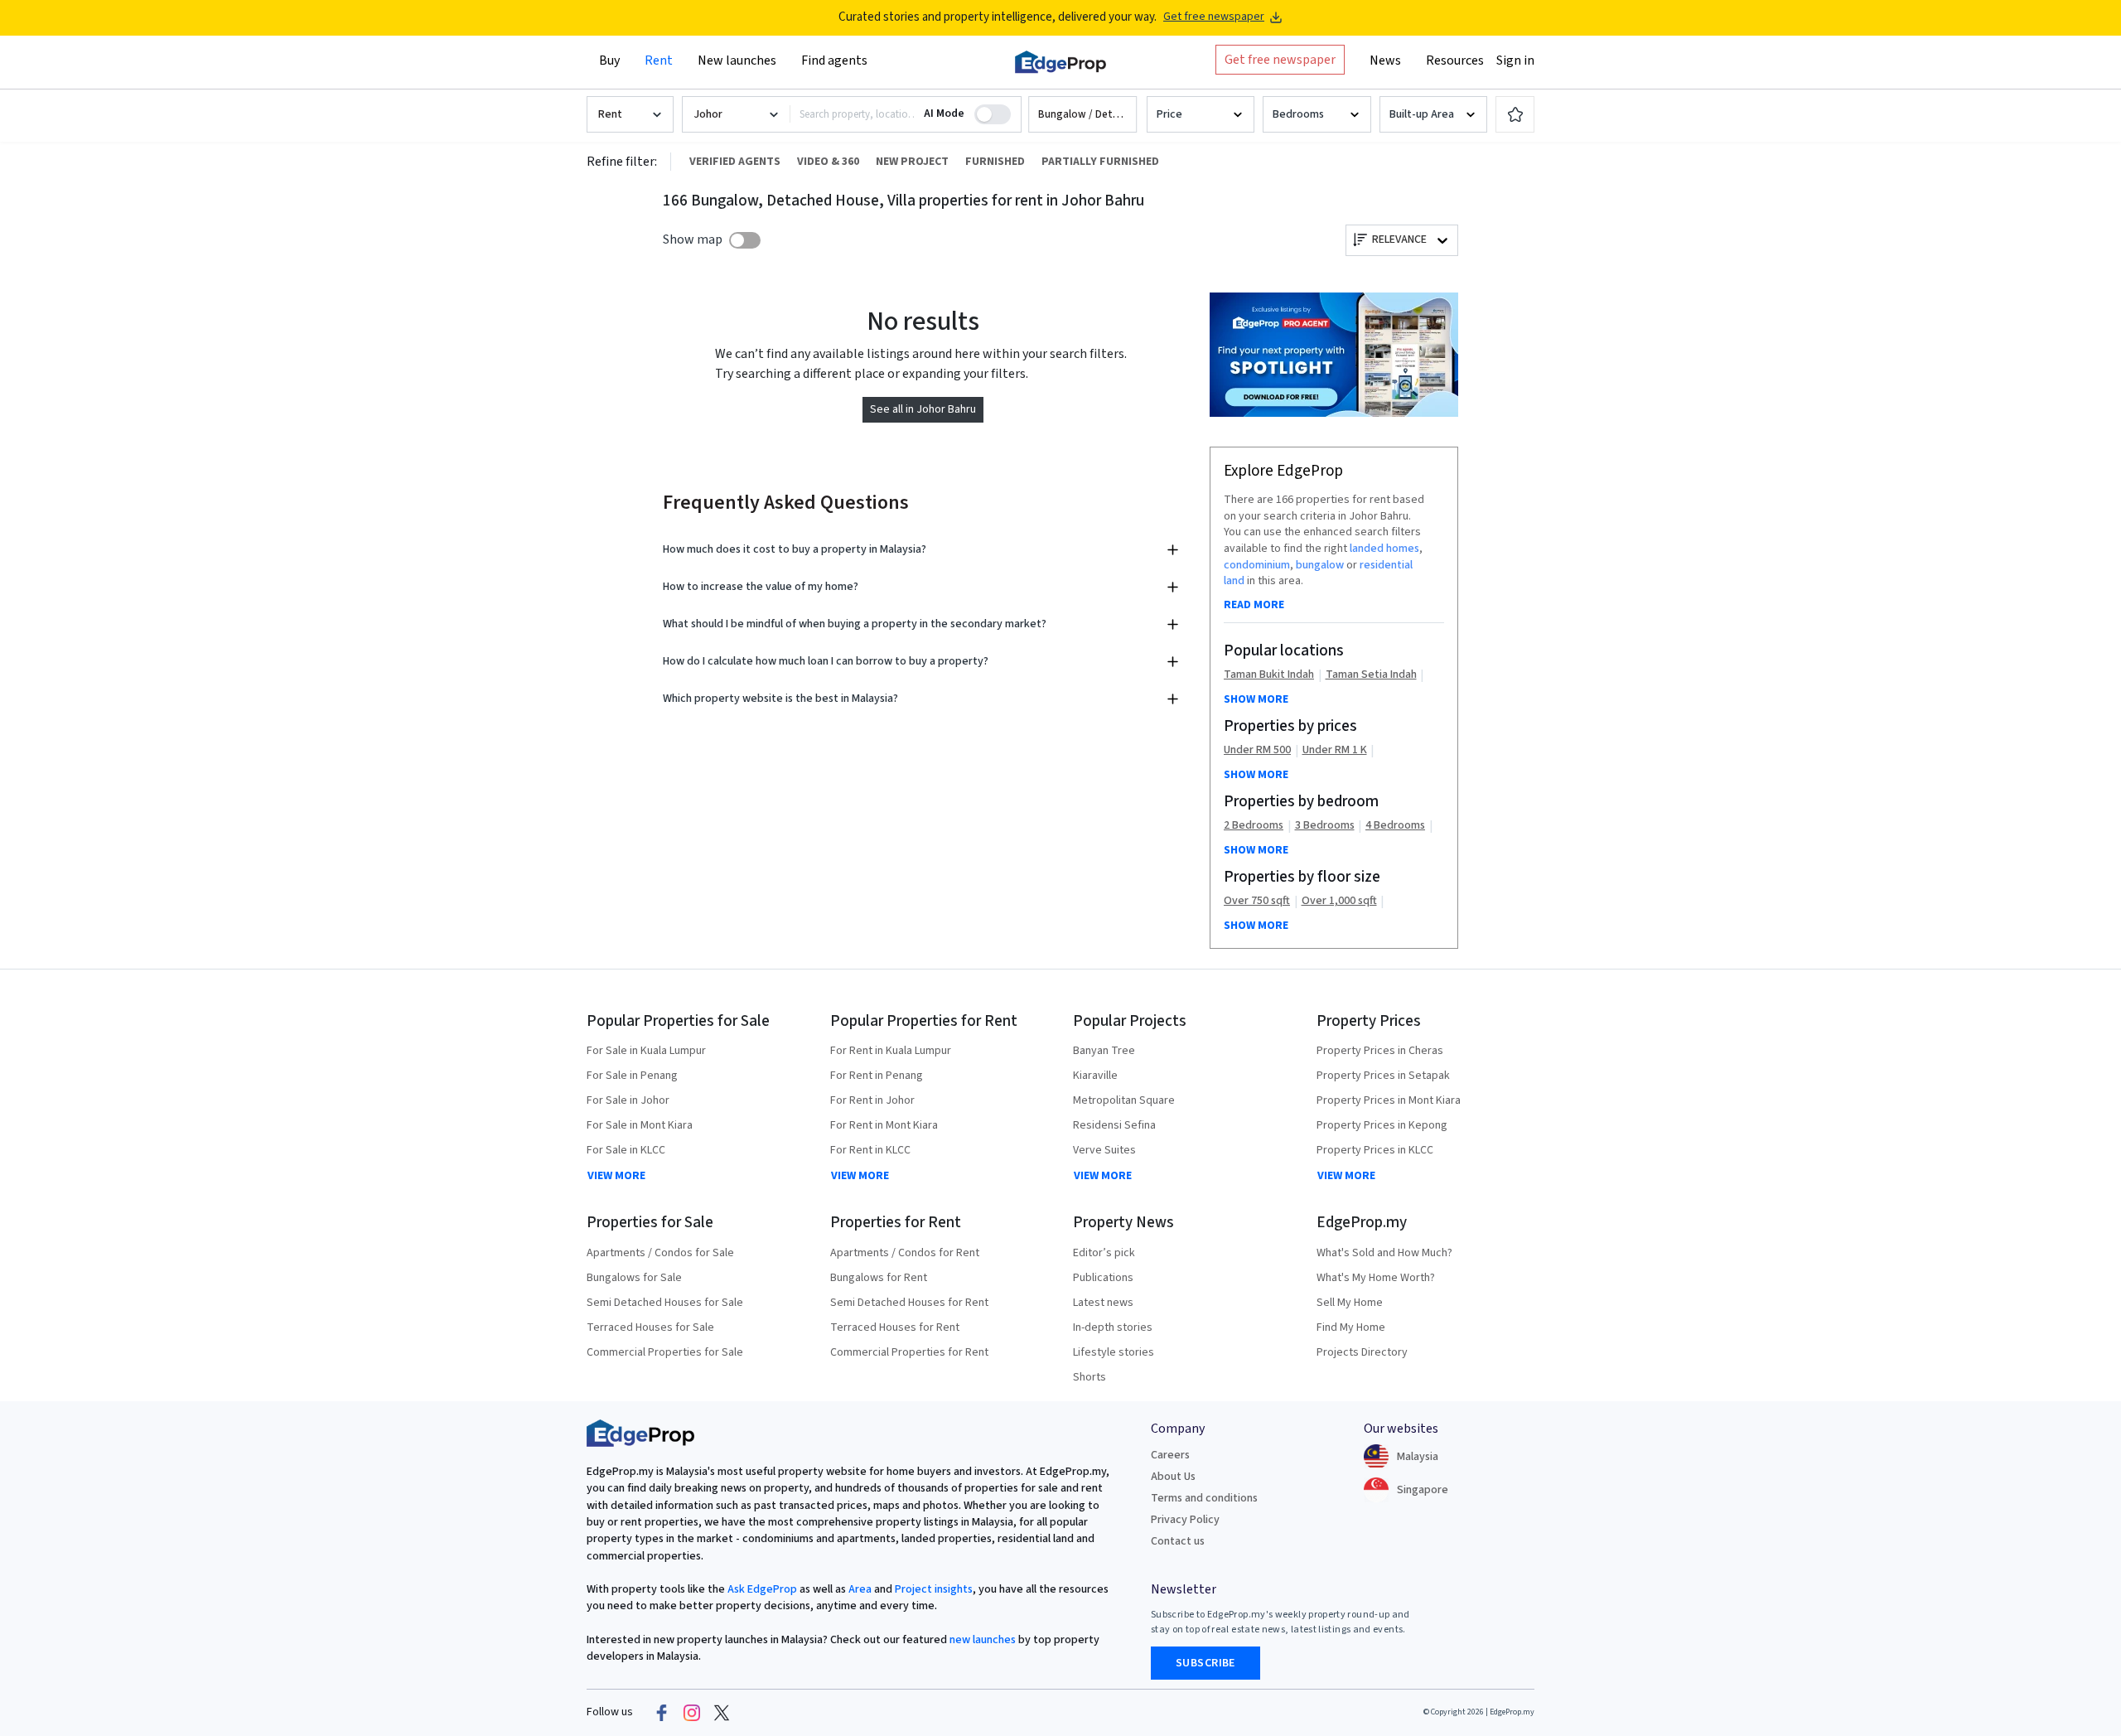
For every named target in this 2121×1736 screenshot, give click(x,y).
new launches (983, 1640)
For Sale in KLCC (626, 1150)
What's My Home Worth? (1376, 1278)
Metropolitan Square (1124, 1100)
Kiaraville (1095, 1076)
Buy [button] (609, 60)
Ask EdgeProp (762, 1589)
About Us (1173, 1477)
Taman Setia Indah (1371, 675)
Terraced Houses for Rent (895, 1327)
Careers (1170, 1455)
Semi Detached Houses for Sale (665, 1303)
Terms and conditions (1204, 1498)
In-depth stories (1113, 1327)
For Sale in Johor (628, 1100)
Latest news (1103, 1303)
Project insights (932, 1589)
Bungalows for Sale (634, 1278)
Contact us (1178, 1541)
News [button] (1385, 60)
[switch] (745, 240)
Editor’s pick (1104, 1253)
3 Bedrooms (1325, 826)
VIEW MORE (616, 1176)
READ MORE (1254, 605)
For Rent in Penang (877, 1076)
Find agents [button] (834, 60)
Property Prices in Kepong (1382, 1125)
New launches (737, 60)
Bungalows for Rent (879, 1278)
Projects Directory (1362, 1352)
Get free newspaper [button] (1280, 60)
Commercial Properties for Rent (909, 1352)
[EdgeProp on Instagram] (692, 1713)
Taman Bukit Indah (1269, 675)
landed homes (1384, 549)
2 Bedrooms (1254, 826)
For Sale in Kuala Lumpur (646, 1051)
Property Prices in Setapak (1383, 1076)
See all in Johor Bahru (923, 409)
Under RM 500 (1257, 750)
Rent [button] (659, 60)
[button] (1082, 115)
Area (859, 1589)
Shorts (1089, 1377)
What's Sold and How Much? (1384, 1253)
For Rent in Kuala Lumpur (891, 1051)
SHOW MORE (1256, 699)
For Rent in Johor (872, 1100)
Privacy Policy (1185, 1520)
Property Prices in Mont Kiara (1389, 1100)
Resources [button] (1455, 60)
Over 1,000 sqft (1339, 901)
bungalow (1320, 565)
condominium (1257, 565)
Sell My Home (1350, 1303)
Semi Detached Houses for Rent (909, 1303)
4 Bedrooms (1395, 826)
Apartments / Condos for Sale (660, 1253)
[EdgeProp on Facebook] (662, 1713)
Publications (1103, 1278)
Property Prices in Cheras (1380, 1051)
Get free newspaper (1214, 17)
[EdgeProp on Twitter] (722, 1713)
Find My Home (1351, 1327)
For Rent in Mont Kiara (884, 1125)
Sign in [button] (1515, 60)
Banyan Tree (1104, 1051)
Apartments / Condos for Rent (905, 1253)
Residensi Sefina (1114, 1125)
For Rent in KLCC (870, 1150)
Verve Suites (1104, 1150)
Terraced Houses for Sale (650, 1327)
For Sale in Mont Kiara (640, 1125)
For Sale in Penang (632, 1076)
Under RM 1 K (1335, 750)
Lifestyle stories (1114, 1352)
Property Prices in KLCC (1375, 1150)
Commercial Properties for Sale (665, 1352)
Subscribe (1205, 1663)
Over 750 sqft (1257, 901)
